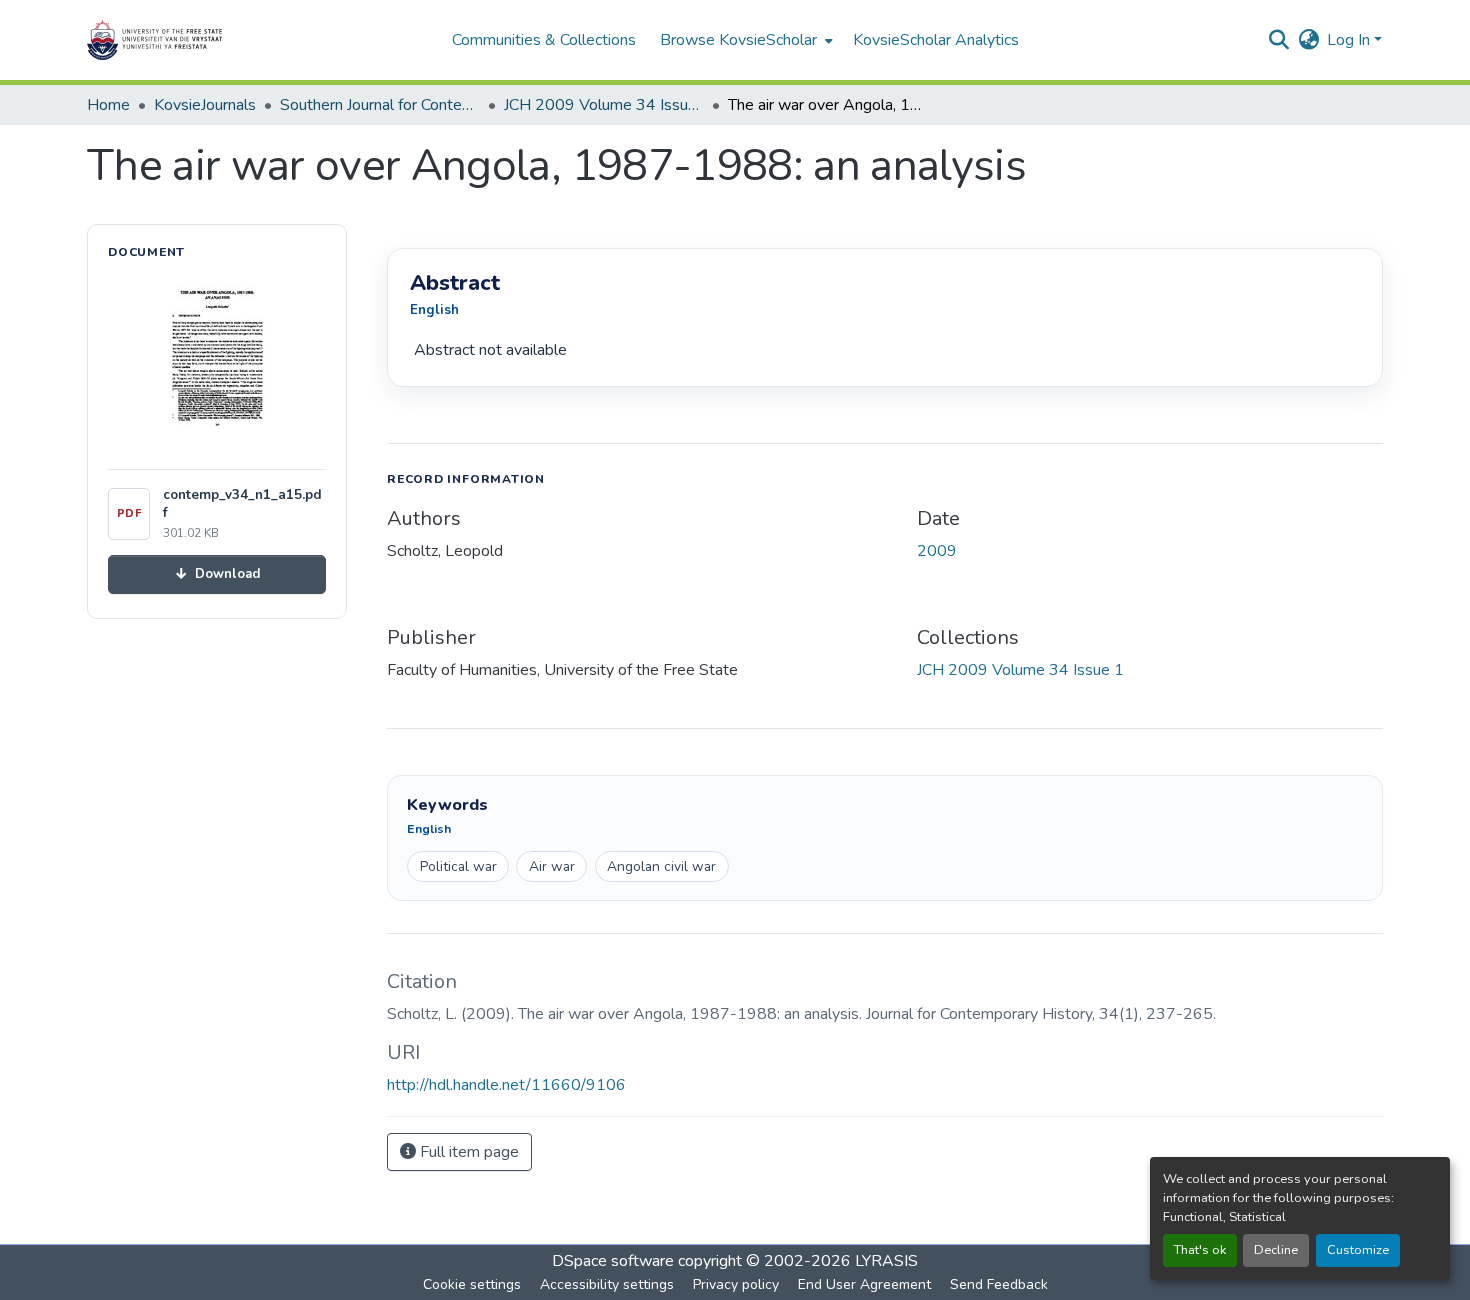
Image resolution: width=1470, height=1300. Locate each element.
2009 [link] (937, 551)
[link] (217, 574)
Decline (1276, 1250)
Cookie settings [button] (472, 1284)
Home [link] (108, 105)
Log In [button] (1350, 40)
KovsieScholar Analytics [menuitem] (936, 40)
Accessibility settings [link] (607, 1284)
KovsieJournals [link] (205, 105)
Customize (1358, 1250)
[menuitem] (744, 40)
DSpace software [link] (613, 1261)
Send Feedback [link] (999, 1284)
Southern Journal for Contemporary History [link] (380, 105)
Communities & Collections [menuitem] (544, 40)
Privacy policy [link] (736, 1284)
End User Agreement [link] (864, 1284)
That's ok (1200, 1250)
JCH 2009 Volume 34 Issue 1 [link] (604, 105)
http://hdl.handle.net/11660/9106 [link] (506, 1085)
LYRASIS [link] (886, 1261)
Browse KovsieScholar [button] (738, 40)
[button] (217, 40)
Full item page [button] (467, 1152)
